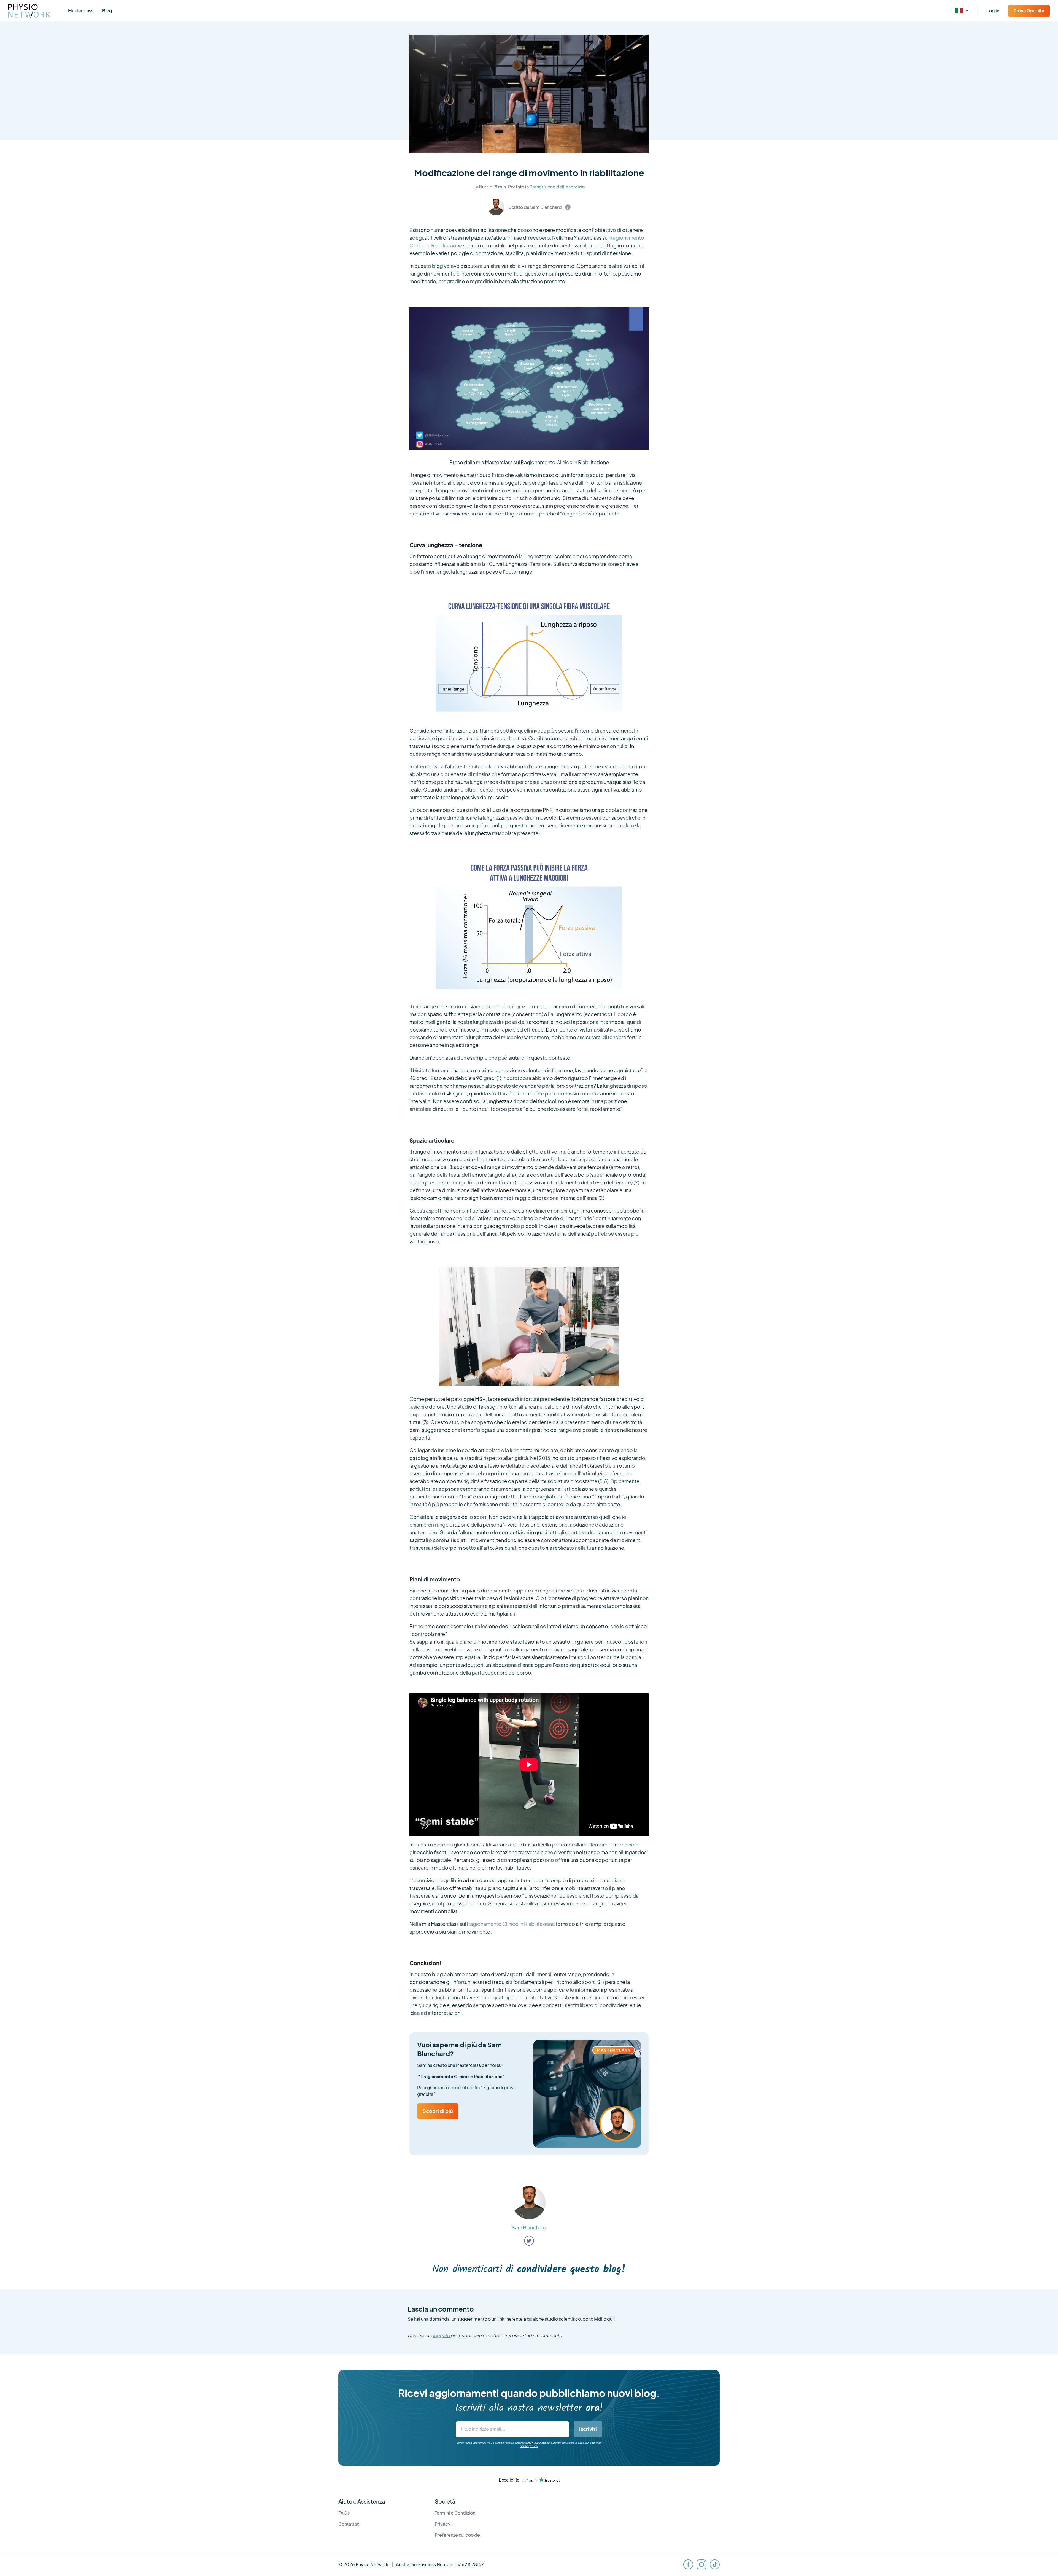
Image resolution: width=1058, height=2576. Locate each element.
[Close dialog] (620, 1229)
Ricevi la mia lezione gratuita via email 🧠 (495, 1311)
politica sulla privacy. (527, 1329)
